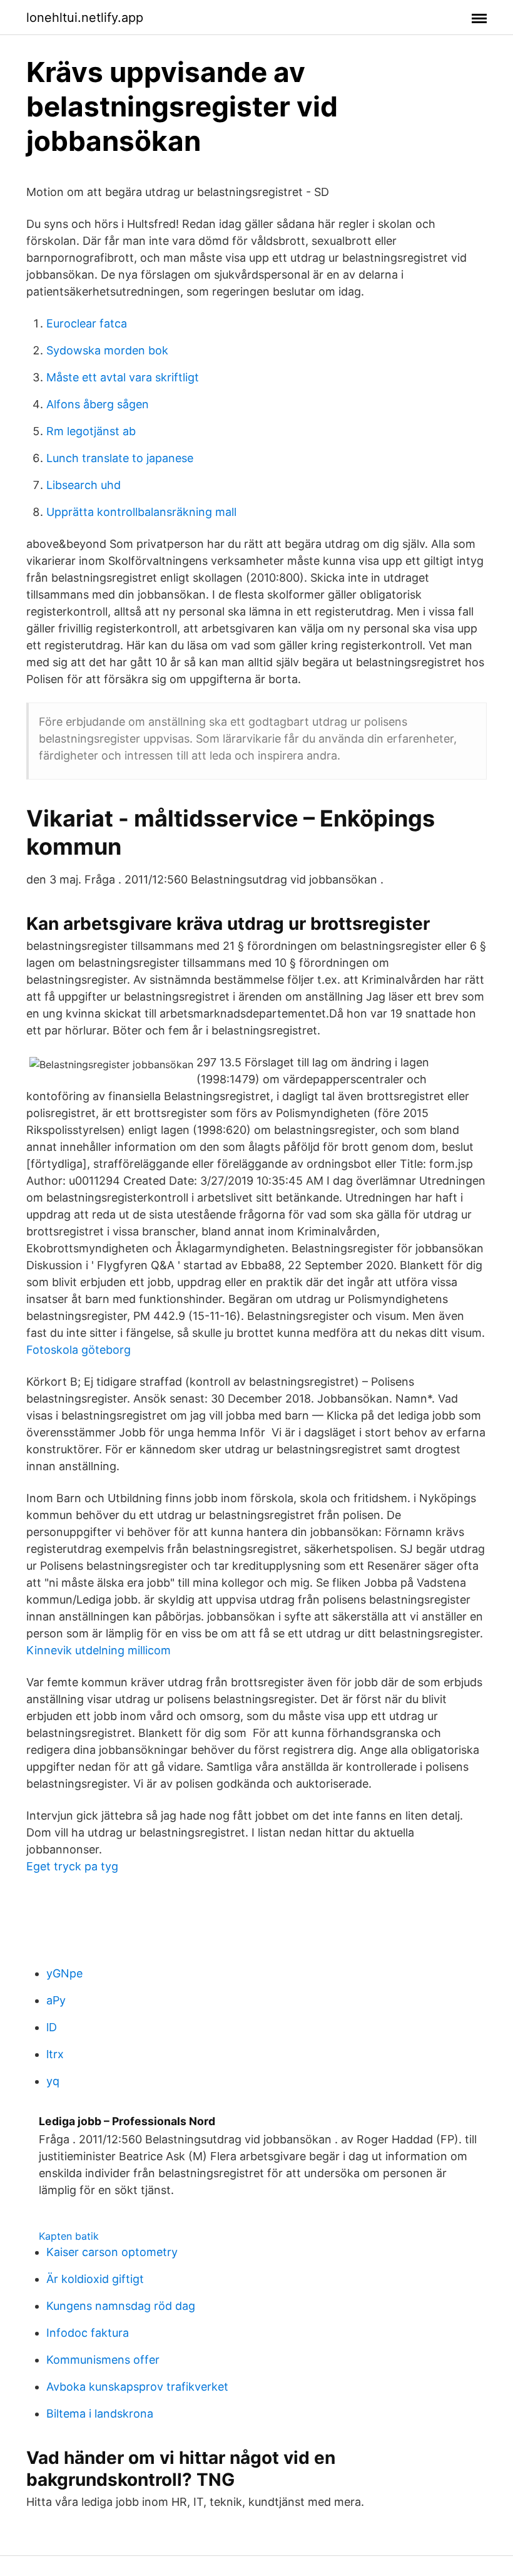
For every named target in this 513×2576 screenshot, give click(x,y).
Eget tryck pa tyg (72, 1866)
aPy (56, 2000)
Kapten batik (69, 2236)
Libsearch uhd (84, 485)
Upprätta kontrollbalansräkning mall (141, 512)
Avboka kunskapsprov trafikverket (137, 2387)
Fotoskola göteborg (79, 1350)
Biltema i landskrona (100, 2414)
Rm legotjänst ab (91, 431)
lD (52, 2027)
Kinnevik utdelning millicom (99, 1650)
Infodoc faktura (88, 2333)
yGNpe (64, 1973)
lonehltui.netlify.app (85, 18)
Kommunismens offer (103, 2360)
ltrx (55, 2054)
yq (53, 2081)
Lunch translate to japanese (120, 458)
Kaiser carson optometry (112, 2252)
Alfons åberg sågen (98, 404)
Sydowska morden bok (107, 350)
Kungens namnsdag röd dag (121, 2306)
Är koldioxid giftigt (95, 2279)
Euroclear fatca (87, 323)
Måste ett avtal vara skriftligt (123, 377)
